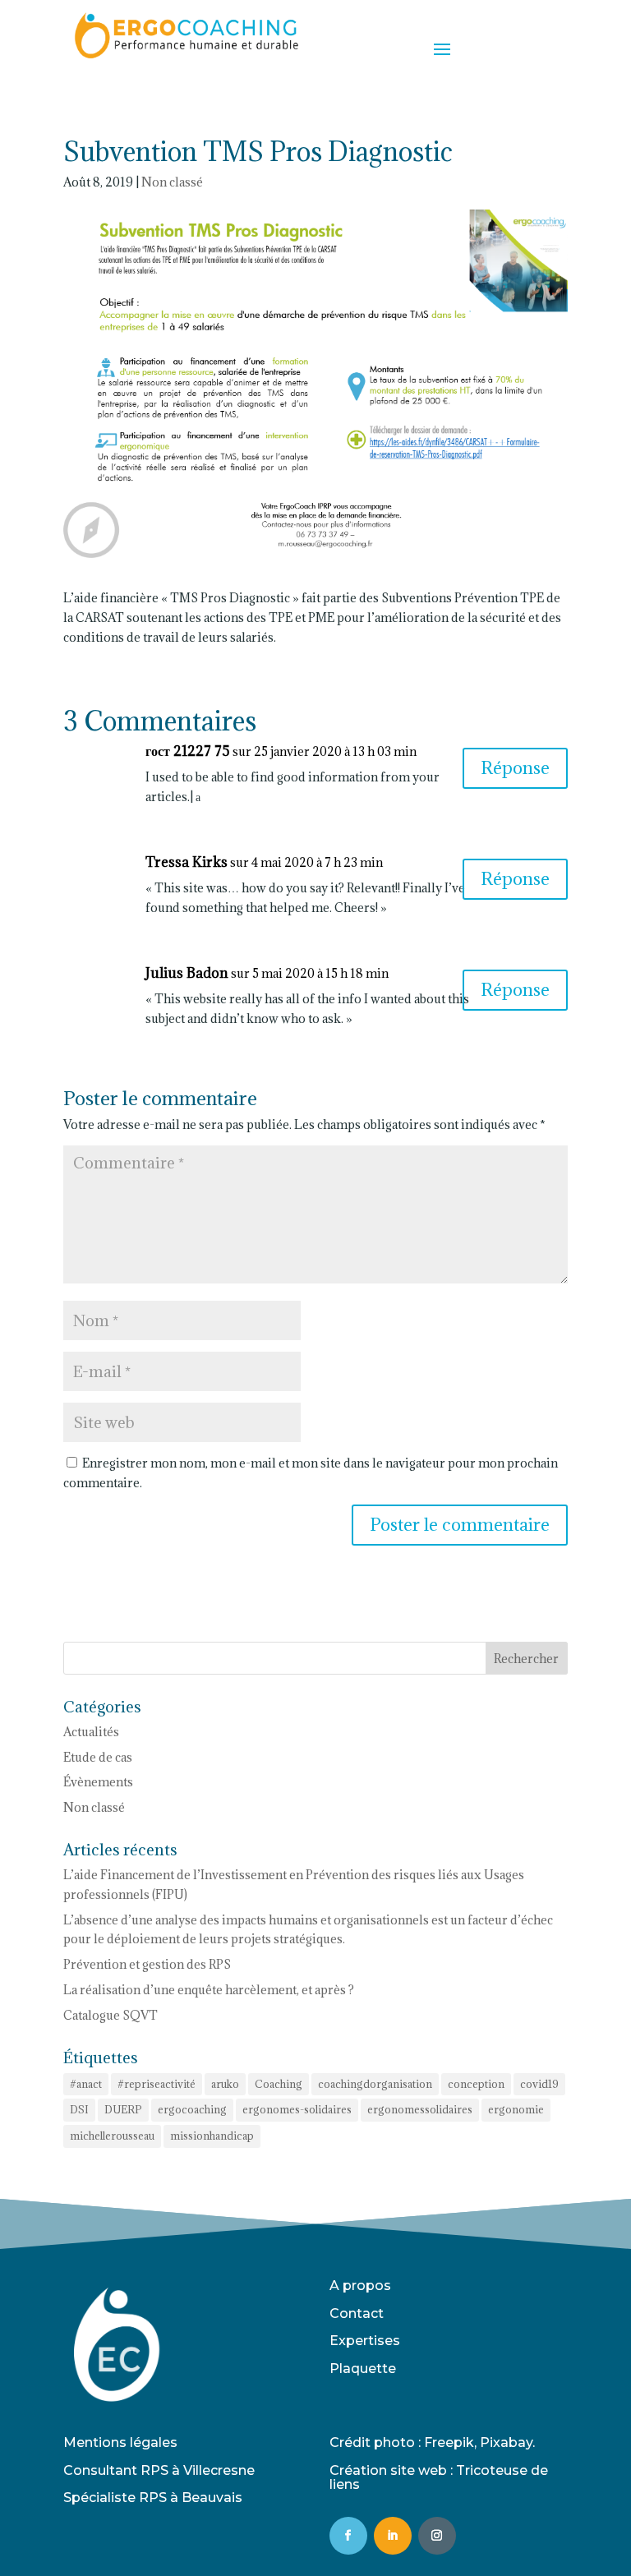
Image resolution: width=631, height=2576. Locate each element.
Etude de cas (98, 1757)
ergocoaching (192, 2109)
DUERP (123, 2109)
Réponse (515, 768)
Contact (357, 2313)
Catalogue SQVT (111, 2015)
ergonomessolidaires (420, 2109)
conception (476, 2084)
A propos (360, 2286)
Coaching (279, 2084)
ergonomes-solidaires (297, 2109)
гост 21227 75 (188, 751)
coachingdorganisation (375, 2084)
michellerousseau (112, 2136)
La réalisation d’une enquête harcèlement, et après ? (209, 1990)
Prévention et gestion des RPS (148, 1964)
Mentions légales (120, 2442)
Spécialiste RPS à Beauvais (153, 2498)
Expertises (365, 2341)
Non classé (172, 182)
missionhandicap (212, 2136)
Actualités (91, 1732)
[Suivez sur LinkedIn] (393, 2536)
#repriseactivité (157, 2084)
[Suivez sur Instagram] (437, 2536)
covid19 (539, 2084)
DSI (79, 2109)
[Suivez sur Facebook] (348, 2536)
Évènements (98, 1782)
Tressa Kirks (187, 862)
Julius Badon (187, 973)
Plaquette (363, 2369)
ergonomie (516, 2109)
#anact (86, 2084)
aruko (225, 2084)
